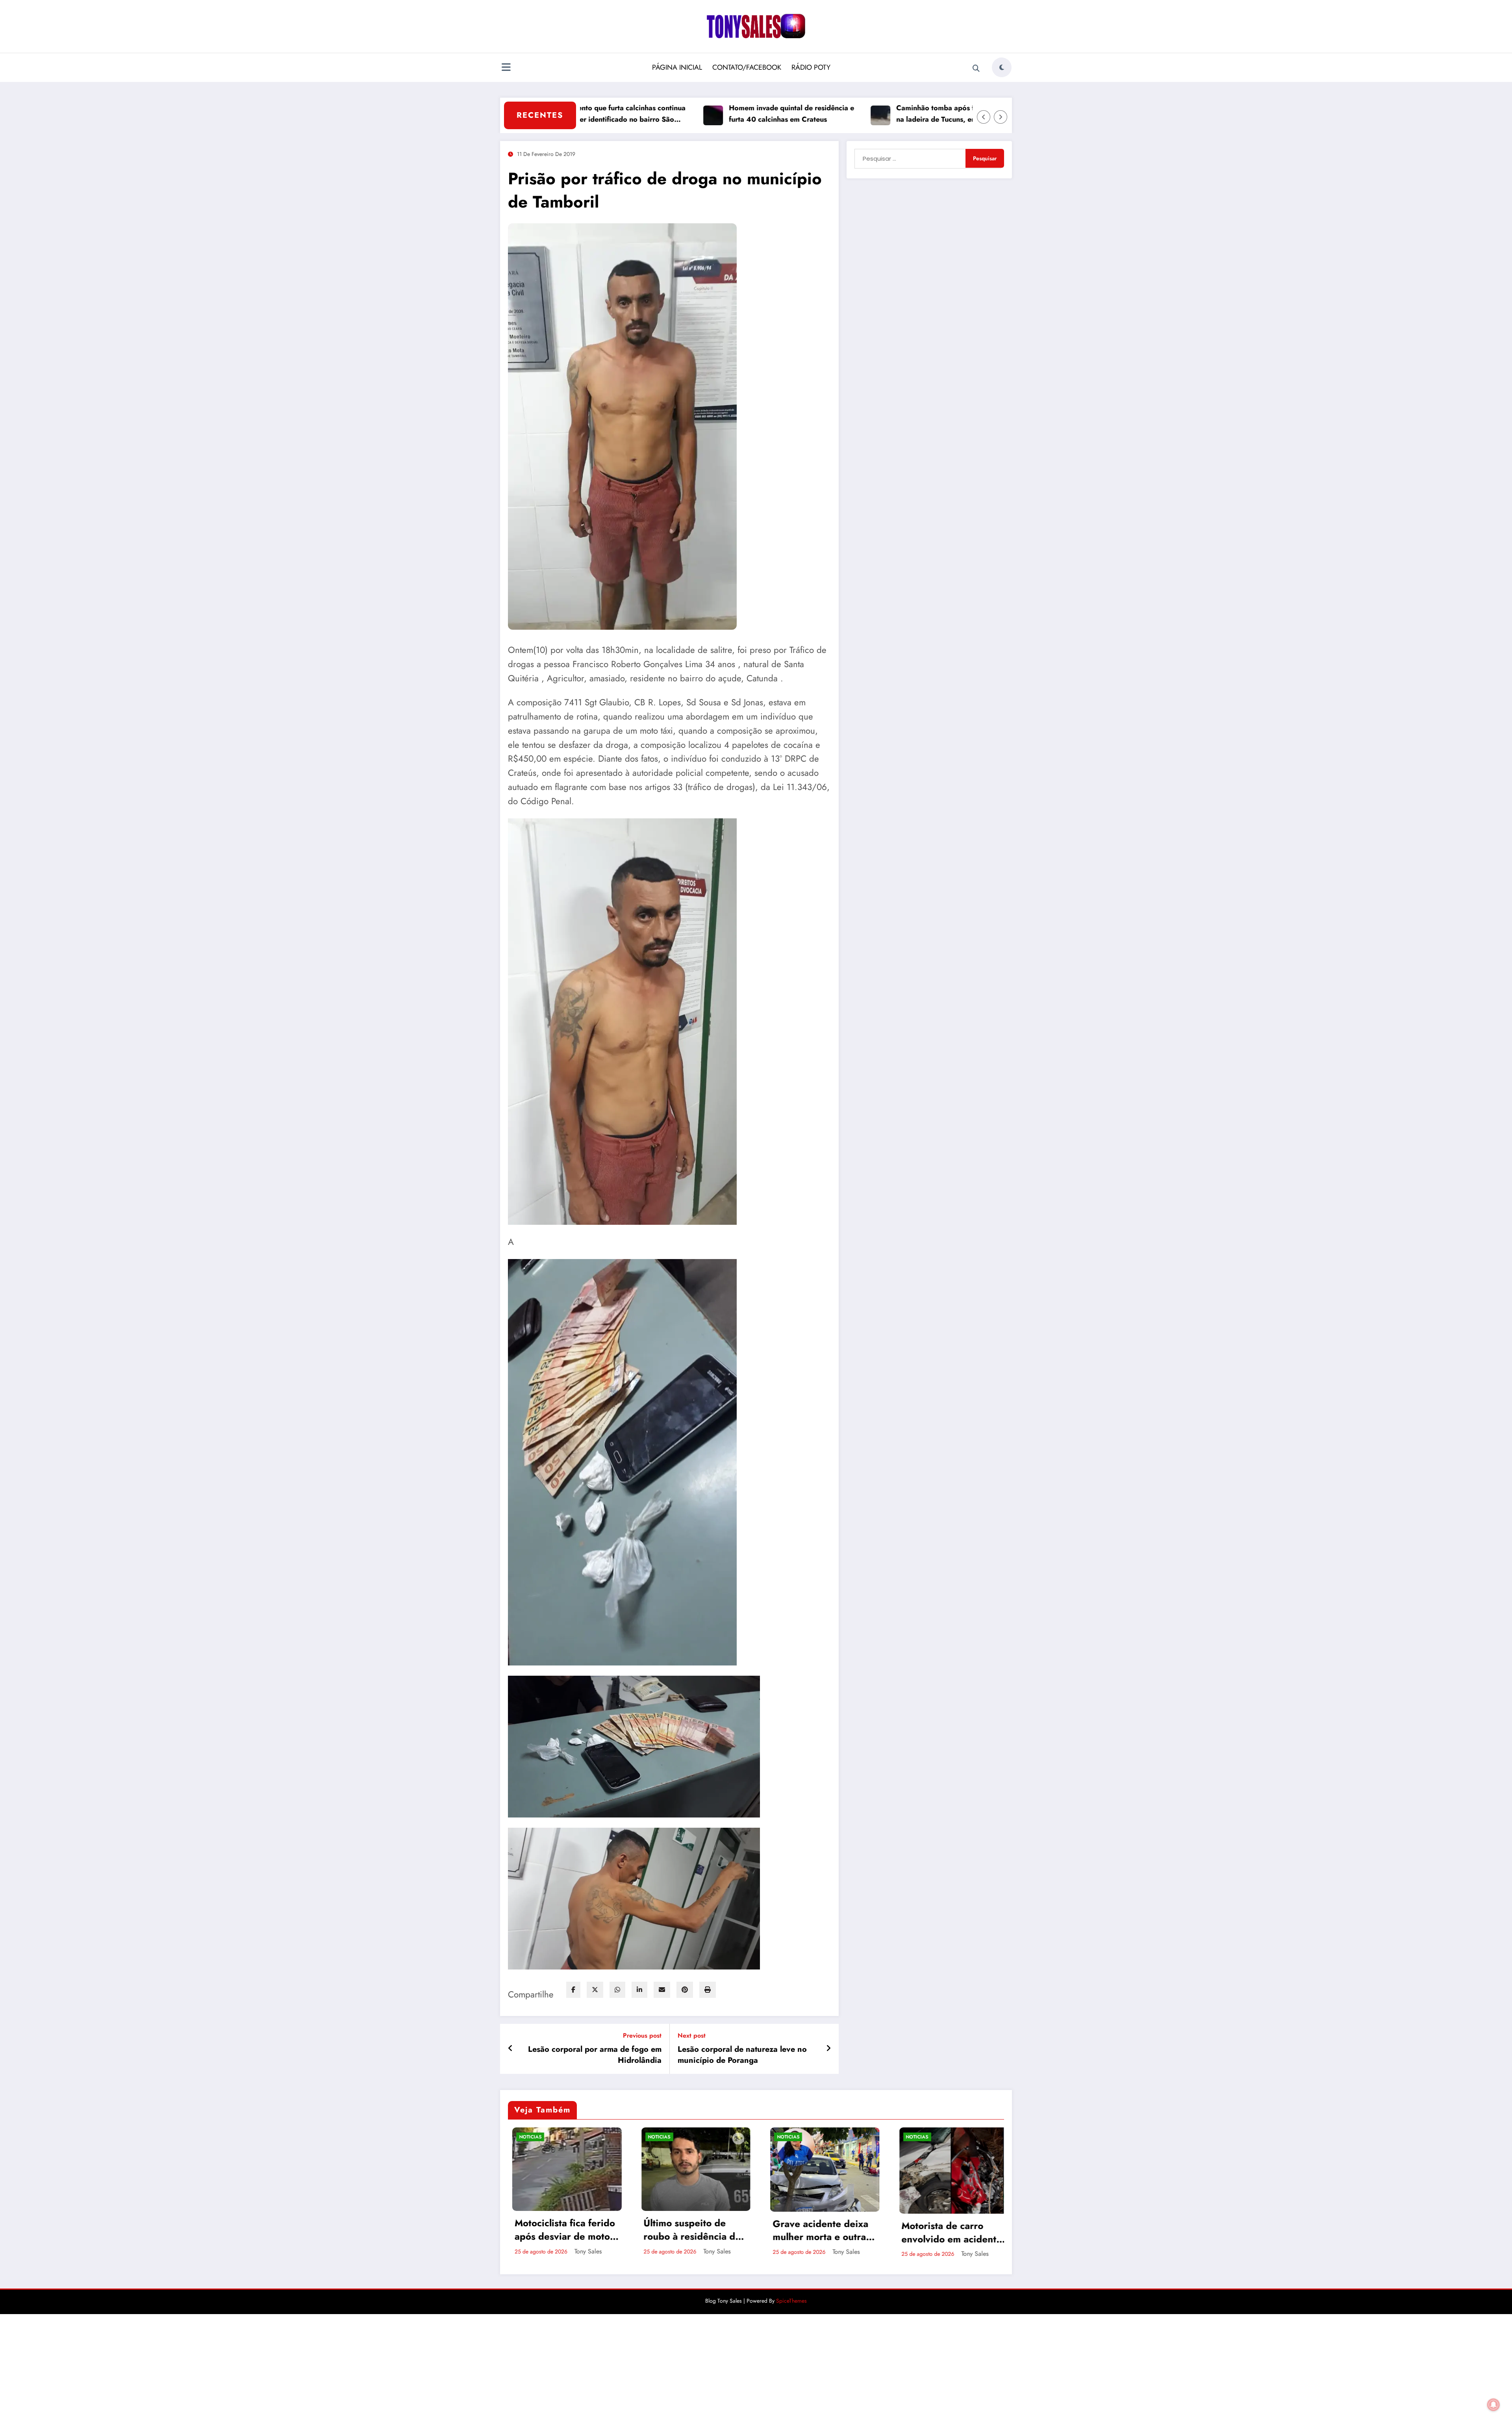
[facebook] (573, 1990)
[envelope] (662, 1990)
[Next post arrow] (828, 2049)
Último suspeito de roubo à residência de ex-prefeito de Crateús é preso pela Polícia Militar (689, 2230)
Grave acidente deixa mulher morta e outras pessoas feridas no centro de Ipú (817, 2230)
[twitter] (595, 1990)
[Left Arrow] (984, 117)
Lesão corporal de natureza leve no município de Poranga (742, 2055)
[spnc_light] (1002, 67)
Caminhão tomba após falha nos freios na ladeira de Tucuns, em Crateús (868, 114)
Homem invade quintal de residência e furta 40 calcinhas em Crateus (700, 114)
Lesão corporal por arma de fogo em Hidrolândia (595, 2055)
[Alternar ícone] (506, 68)
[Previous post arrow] (510, 2049)
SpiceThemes (791, 2301)
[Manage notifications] (1493, 2405)
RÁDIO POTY (811, 67)
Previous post (642, 2035)
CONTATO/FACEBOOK (747, 67)
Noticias (526, 2137)
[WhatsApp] (617, 1990)
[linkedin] (639, 1990)
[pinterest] (685, 1990)
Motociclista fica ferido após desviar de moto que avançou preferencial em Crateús (561, 2230)
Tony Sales (584, 2251)
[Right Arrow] (1001, 117)
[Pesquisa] (976, 69)
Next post (692, 2035)
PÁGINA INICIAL (677, 67)
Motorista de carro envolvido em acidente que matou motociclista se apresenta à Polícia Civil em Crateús (948, 2232)
